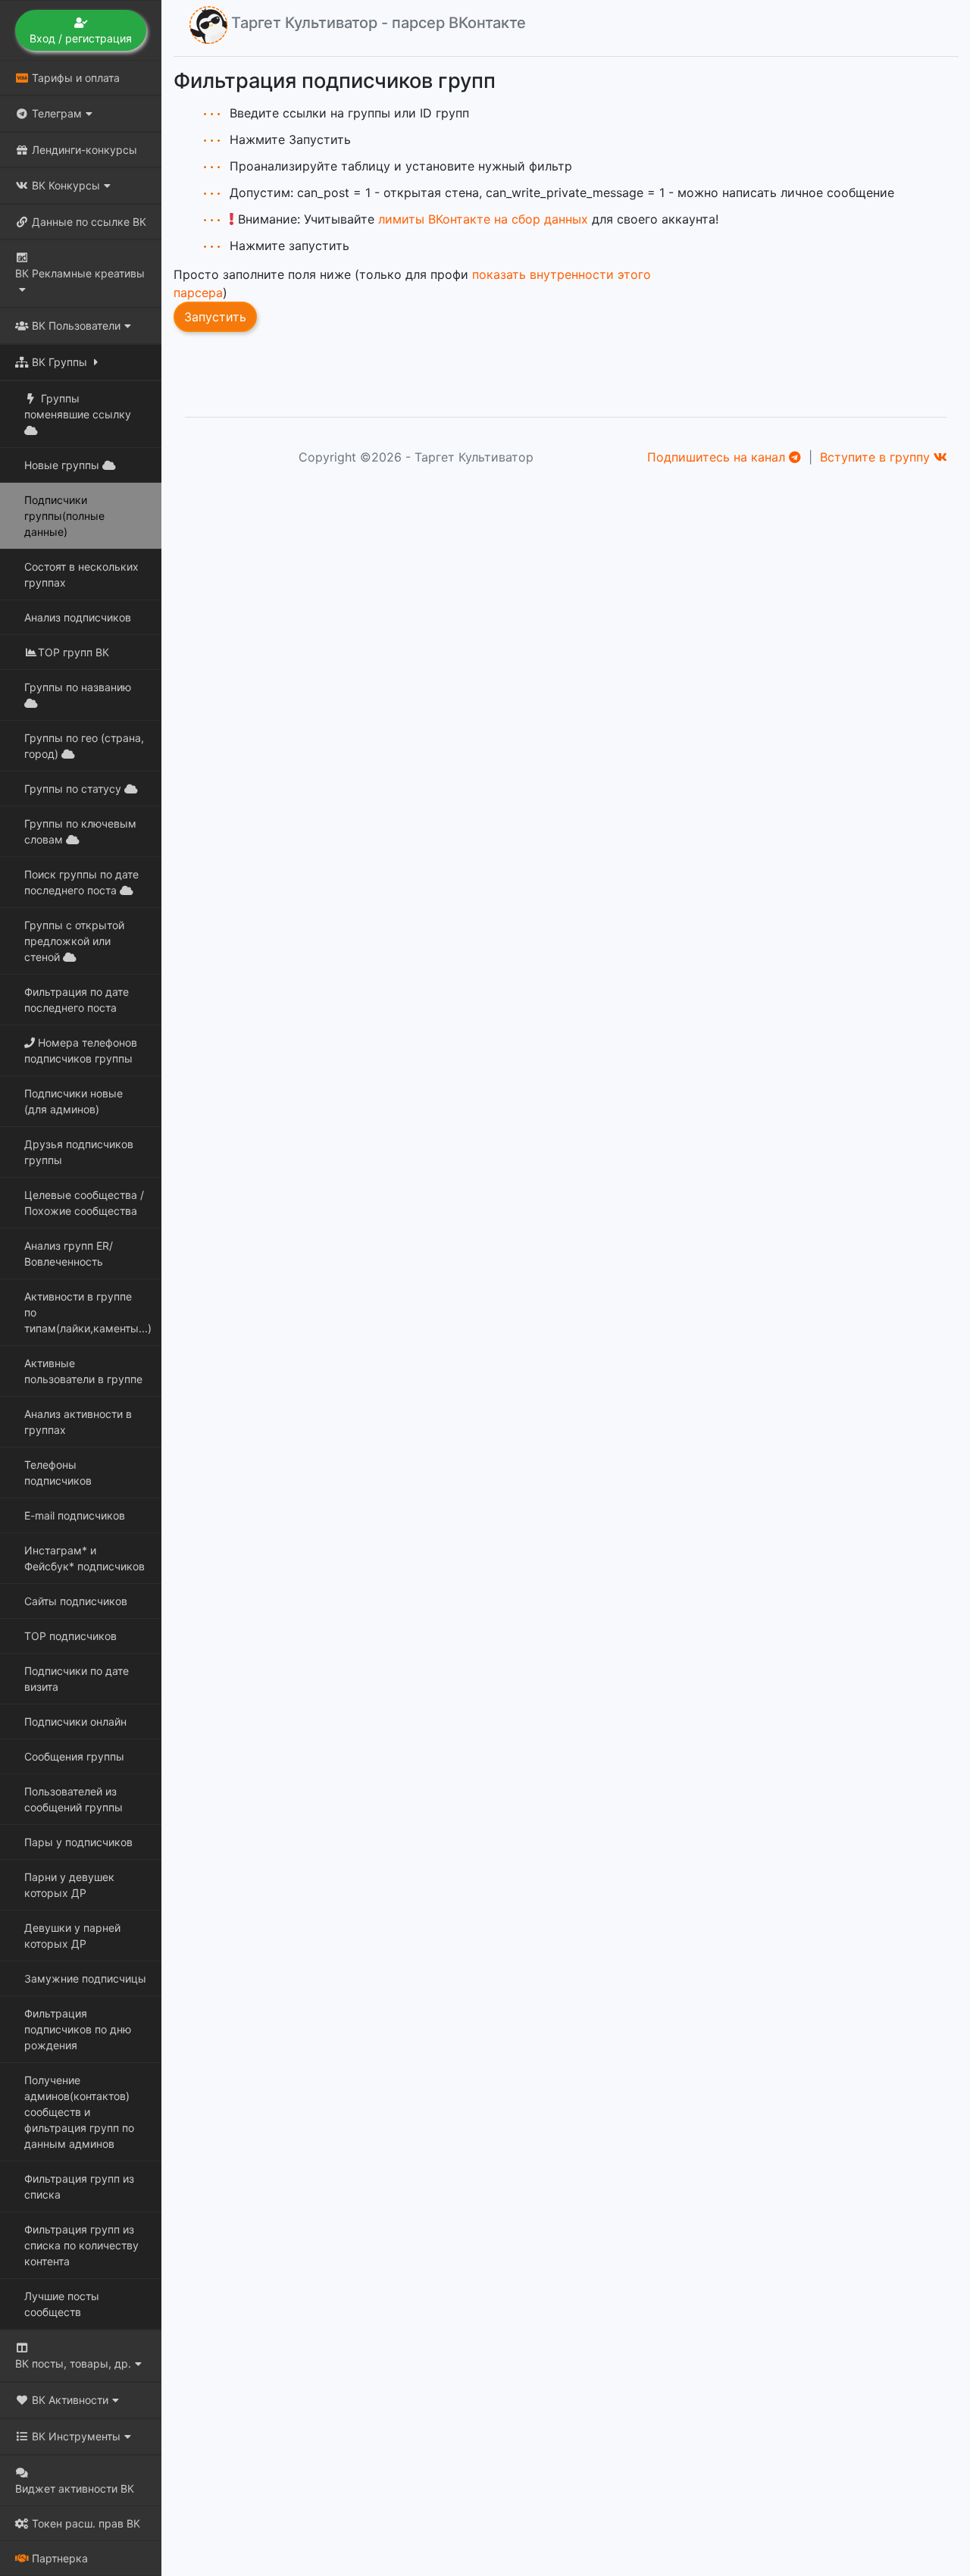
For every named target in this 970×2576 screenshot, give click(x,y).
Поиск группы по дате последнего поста (81, 882)
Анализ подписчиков (78, 617)
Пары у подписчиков (78, 1842)
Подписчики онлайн (75, 1722)
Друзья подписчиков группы (79, 1152)
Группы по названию (78, 687)
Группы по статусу (74, 789)
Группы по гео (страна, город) (84, 746)
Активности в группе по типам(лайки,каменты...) (88, 1312)
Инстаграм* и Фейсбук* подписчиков (84, 1558)
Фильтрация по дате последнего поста (77, 1000)
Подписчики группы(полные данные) (64, 516)
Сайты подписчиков (76, 1601)
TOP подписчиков (70, 1636)
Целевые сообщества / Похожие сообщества (84, 1203)
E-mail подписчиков (75, 1515)
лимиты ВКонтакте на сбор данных (483, 219)
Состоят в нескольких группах (81, 574)
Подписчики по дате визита (77, 1679)
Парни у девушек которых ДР (69, 1885)
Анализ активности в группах (78, 1422)
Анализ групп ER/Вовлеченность (69, 1254)
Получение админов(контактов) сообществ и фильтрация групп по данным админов (79, 2112)
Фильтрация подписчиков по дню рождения (78, 2029)
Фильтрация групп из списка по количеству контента (81, 2245)
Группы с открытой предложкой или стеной (74, 941)
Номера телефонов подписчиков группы (81, 1050)
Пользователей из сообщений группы (74, 1799)
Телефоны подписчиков (58, 1473)
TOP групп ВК (74, 652)
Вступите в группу (877, 457)
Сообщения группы (74, 1756)
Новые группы (63, 465)
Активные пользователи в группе (83, 1371)
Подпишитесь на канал (718, 457)
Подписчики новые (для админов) (74, 1101)
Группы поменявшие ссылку (78, 406)
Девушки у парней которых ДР (72, 1936)
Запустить (215, 317)
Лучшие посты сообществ (62, 2304)
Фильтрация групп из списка (79, 2186)
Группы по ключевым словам (80, 831)
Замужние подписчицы (85, 1978)
